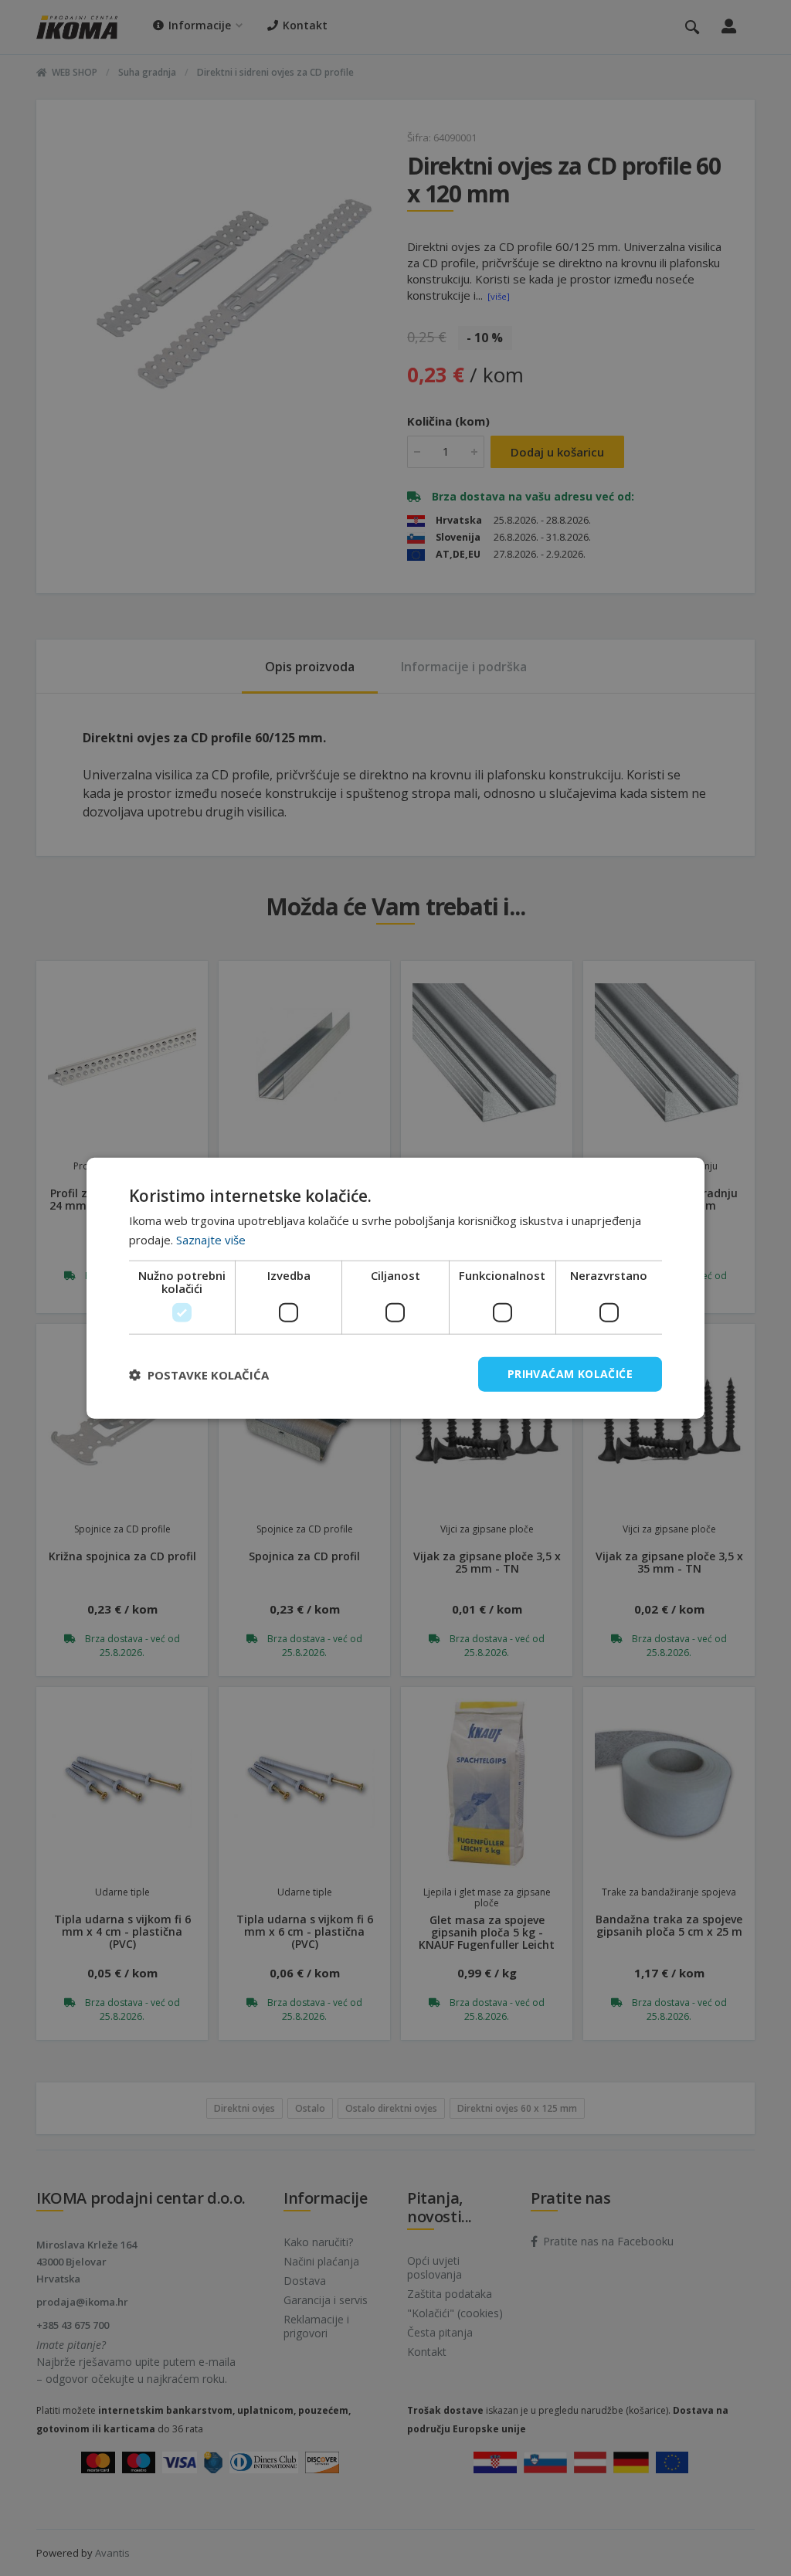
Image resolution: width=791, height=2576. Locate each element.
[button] (199, 1374)
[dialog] (395, 1288)
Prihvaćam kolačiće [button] (570, 1374)
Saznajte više (211, 1239)
